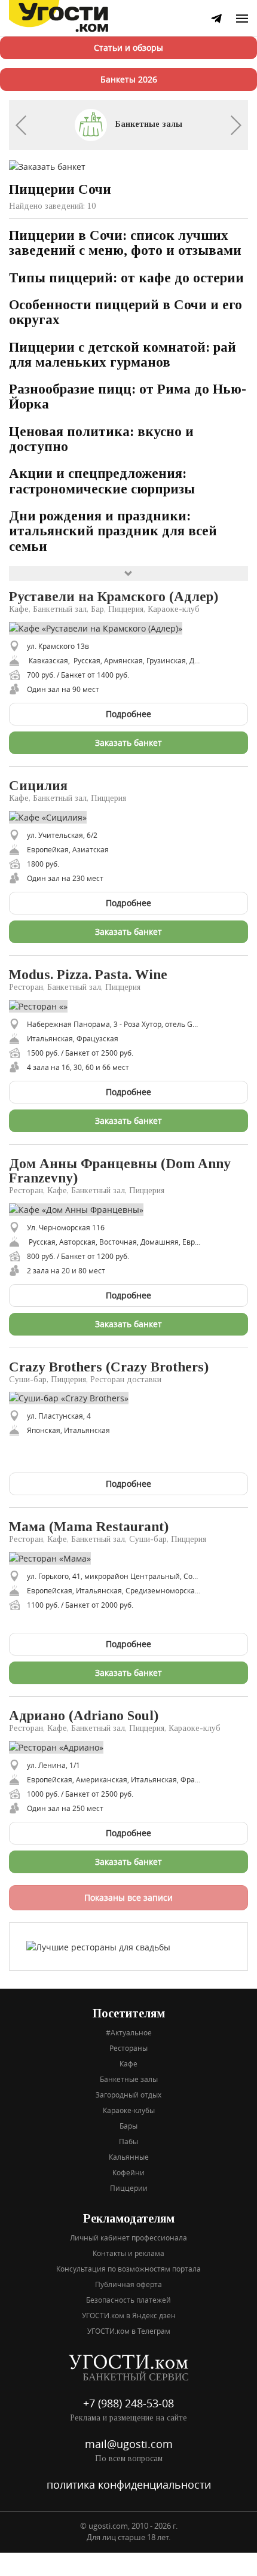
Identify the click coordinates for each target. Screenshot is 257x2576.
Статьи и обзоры (128, 48)
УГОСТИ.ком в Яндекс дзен (129, 2315)
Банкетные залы (148, 124)
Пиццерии (129, 2188)
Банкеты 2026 (129, 79)
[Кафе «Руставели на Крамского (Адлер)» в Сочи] (100, 627)
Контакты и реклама (128, 2253)
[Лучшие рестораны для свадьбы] (98, 1946)
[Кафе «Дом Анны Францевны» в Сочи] (81, 1208)
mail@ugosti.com (129, 2444)
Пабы (128, 2141)
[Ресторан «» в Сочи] (43, 1005)
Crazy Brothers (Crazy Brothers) (109, 1367)
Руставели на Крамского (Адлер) (114, 597)
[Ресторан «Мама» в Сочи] (54, 1558)
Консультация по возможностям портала (128, 2269)
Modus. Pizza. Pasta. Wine (88, 975)
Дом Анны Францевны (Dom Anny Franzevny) (120, 1171)
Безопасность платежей (128, 2300)
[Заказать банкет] (47, 165)
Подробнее (128, 714)
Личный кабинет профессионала (128, 2237)
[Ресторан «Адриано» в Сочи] (61, 1747)
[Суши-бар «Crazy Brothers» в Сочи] (73, 1397)
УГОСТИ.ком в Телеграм (129, 2331)
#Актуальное (129, 2032)
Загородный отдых (128, 2095)
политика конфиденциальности (129, 2484)
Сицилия (38, 786)
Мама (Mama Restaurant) (89, 1527)
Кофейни (128, 2172)
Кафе (128, 2063)
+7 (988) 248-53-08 (128, 2403)
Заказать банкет (128, 743)
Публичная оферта (128, 2284)
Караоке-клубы (129, 2110)
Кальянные (129, 2157)
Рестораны (128, 2048)
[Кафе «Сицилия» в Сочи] (52, 816)
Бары (128, 2126)
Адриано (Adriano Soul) (84, 1716)
